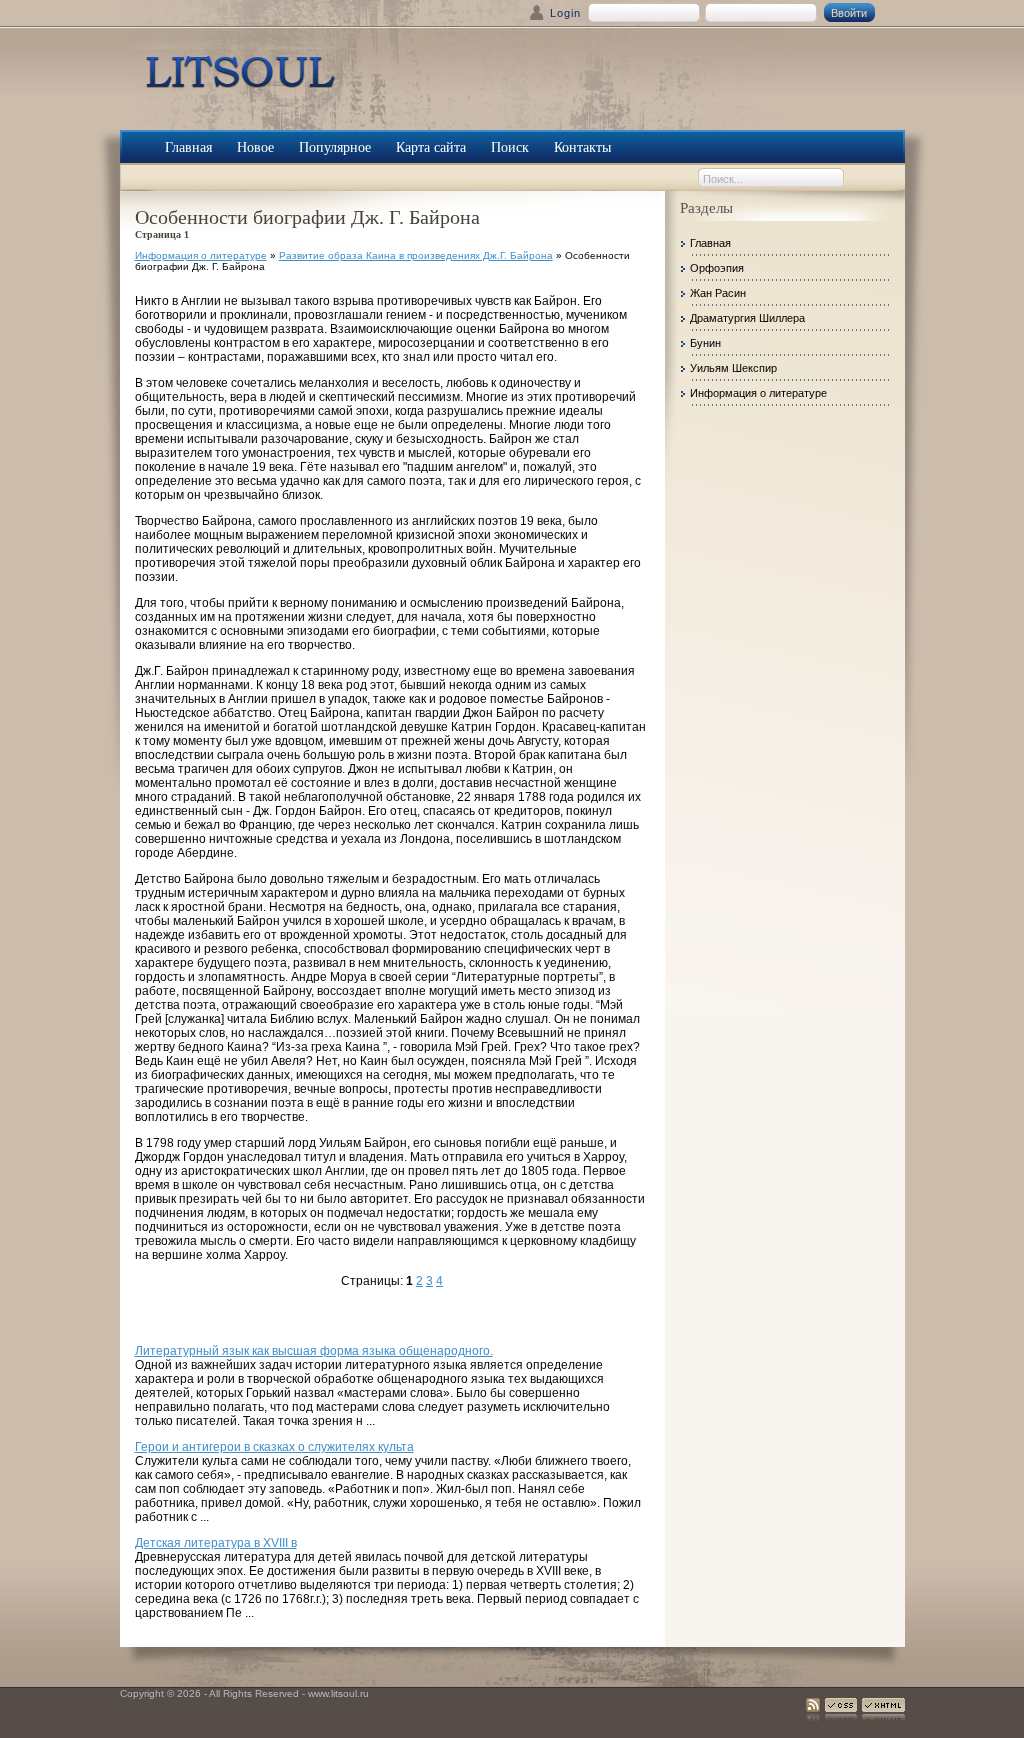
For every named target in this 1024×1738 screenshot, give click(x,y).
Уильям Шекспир (733, 368)
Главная (710, 243)
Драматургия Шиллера (747, 318)
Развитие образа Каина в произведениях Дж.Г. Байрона (416, 255)
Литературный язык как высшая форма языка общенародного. (314, 1351)
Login (565, 13)
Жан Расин (718, 293)
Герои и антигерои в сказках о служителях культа (274, 1447)
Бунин (705, 343)
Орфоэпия (717, 268)
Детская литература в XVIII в (216, 1543)
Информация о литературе (201, 255)
